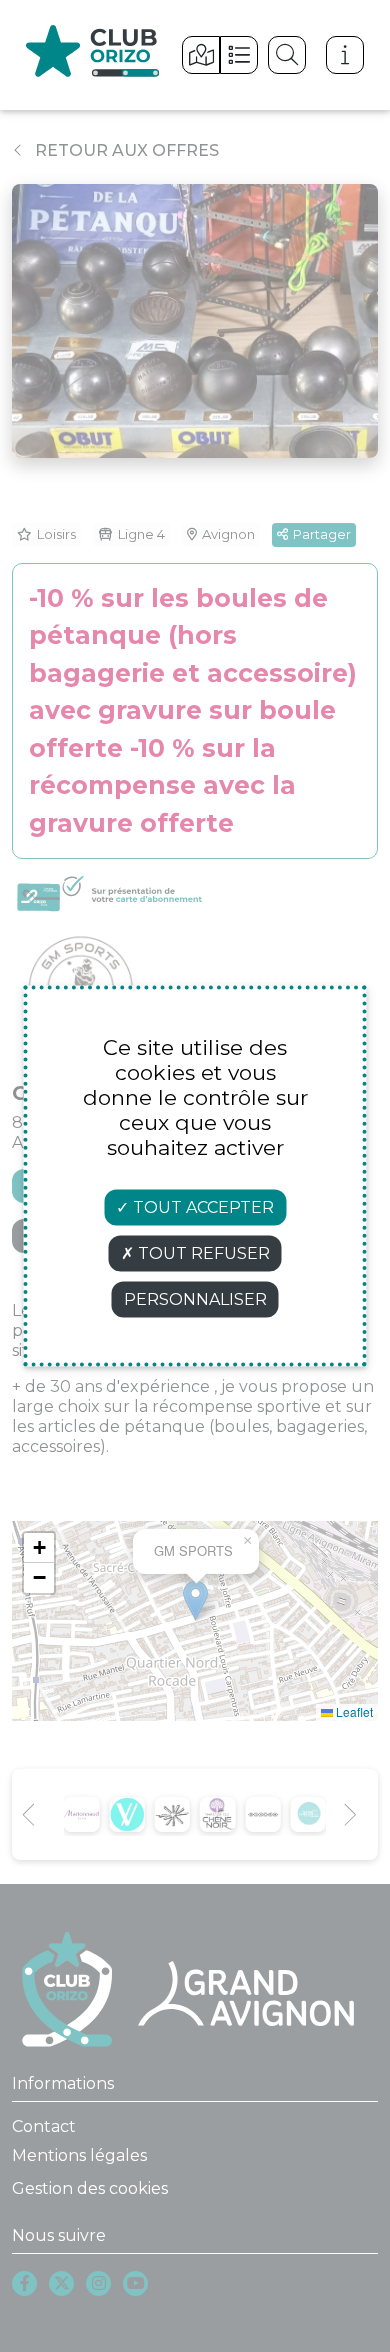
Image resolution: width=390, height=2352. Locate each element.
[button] (39, 1548)
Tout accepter (201, 1207)
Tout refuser (202, 1253)
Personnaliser (195, 1299)
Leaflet (353, 1711)
